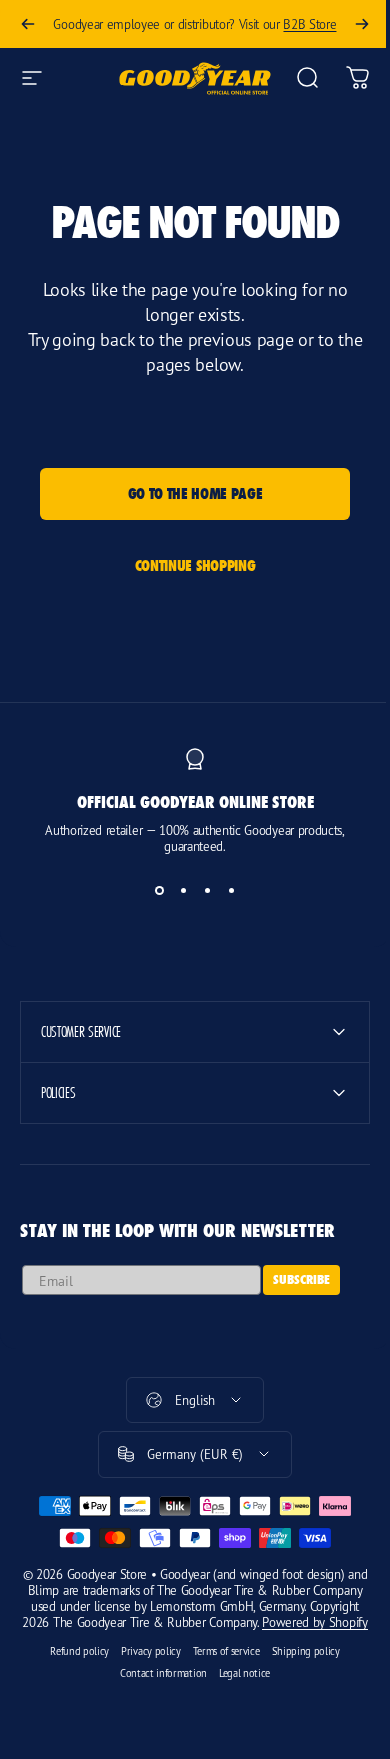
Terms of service (218, 1667)
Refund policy (72, 1667)
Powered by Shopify (213, 1638)
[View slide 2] (183, 890)
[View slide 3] (207, 890)
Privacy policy (144, 1667)
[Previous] (28, 24)
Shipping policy (298, 1667)
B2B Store (309, 24)
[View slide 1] (159, 890)
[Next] (362, 24)
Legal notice (236, 1689)
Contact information (155, 1689)
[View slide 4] (231, 890)
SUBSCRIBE (301, 1279)
